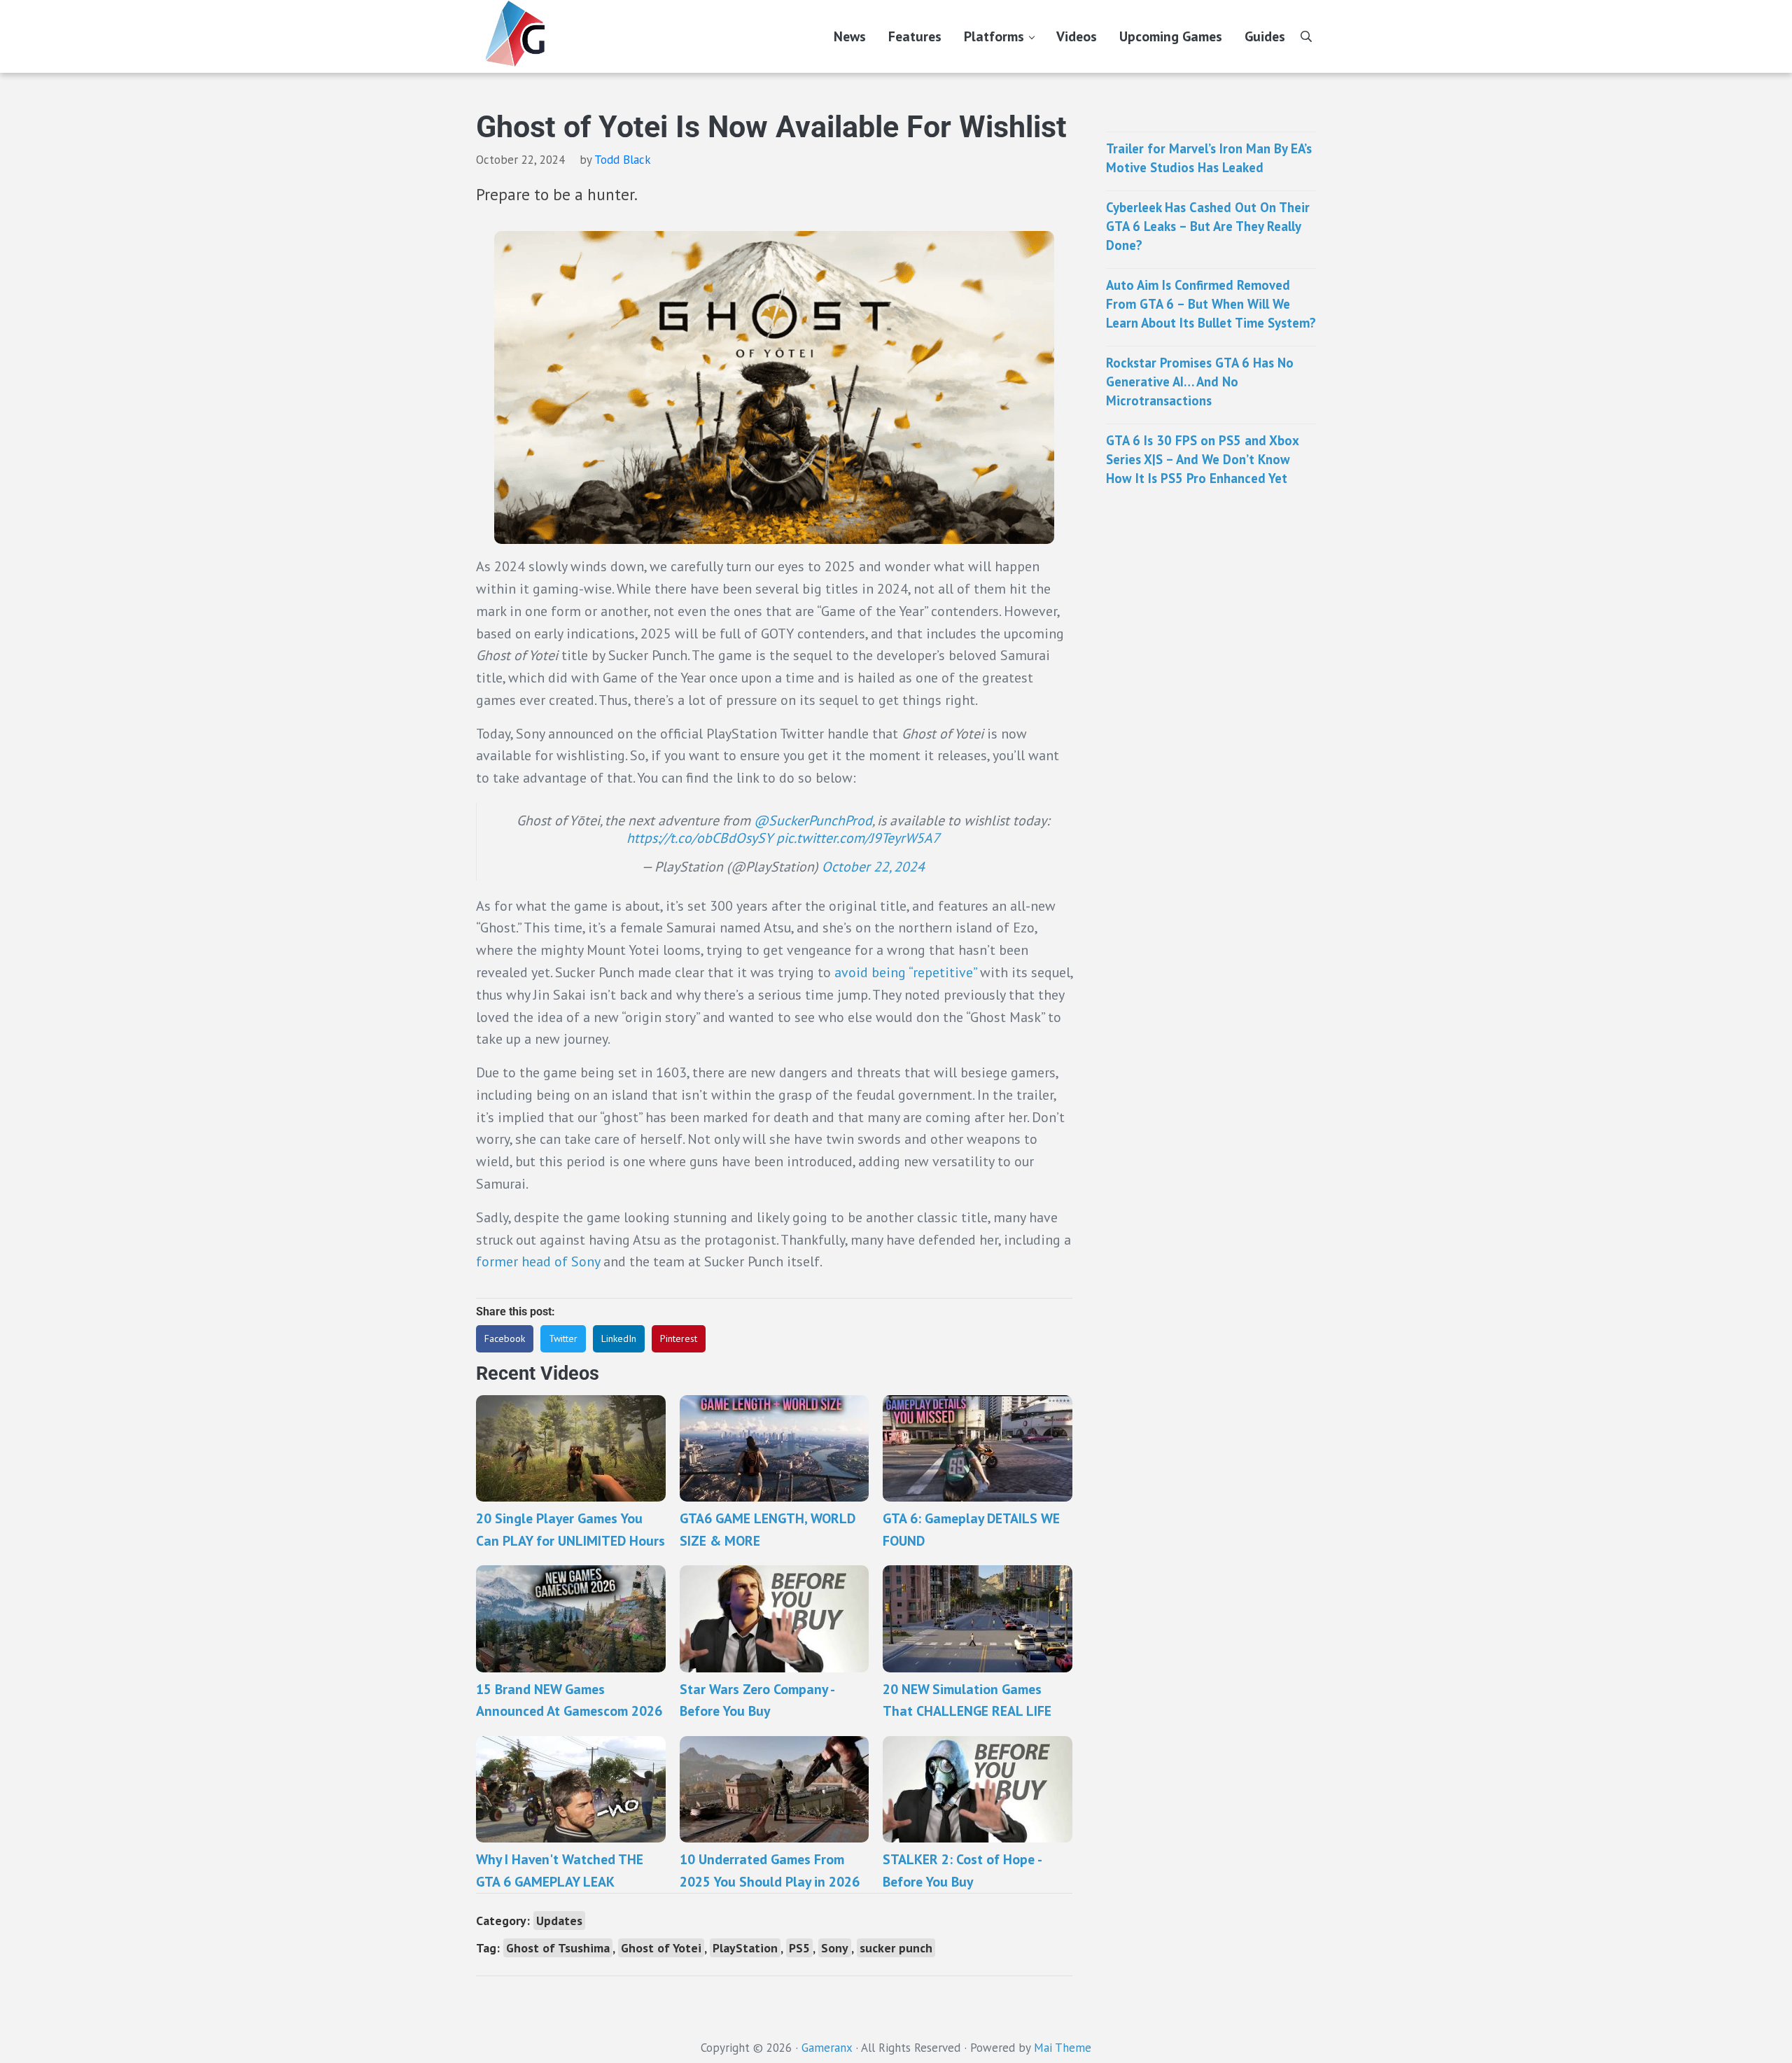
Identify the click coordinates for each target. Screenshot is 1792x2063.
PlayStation (745, 1948)
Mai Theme (1063, 2048)
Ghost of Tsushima (558, 1948)
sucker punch (896, 1948)
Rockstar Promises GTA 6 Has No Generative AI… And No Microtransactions (1200, 381)
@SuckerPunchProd (813, 820)
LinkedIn (619, 1338)
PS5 (799, 1948)
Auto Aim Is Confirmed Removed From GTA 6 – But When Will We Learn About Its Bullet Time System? (1211, 303)
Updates (559, 1921)
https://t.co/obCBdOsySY (700, 838)
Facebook (505, 1338)
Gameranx (827, 2048)
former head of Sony (538, 1261)
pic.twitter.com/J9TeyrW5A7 (858, 838)
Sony (835, 1948)
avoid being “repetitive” (905, 972)
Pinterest (679, 1338)
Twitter (563, 1338)
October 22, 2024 (873, 866)
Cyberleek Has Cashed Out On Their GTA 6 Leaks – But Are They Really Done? (1208, 226)
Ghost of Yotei (661, 1948)
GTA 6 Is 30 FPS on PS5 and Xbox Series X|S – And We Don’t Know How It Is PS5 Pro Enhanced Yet (1202, 459)
